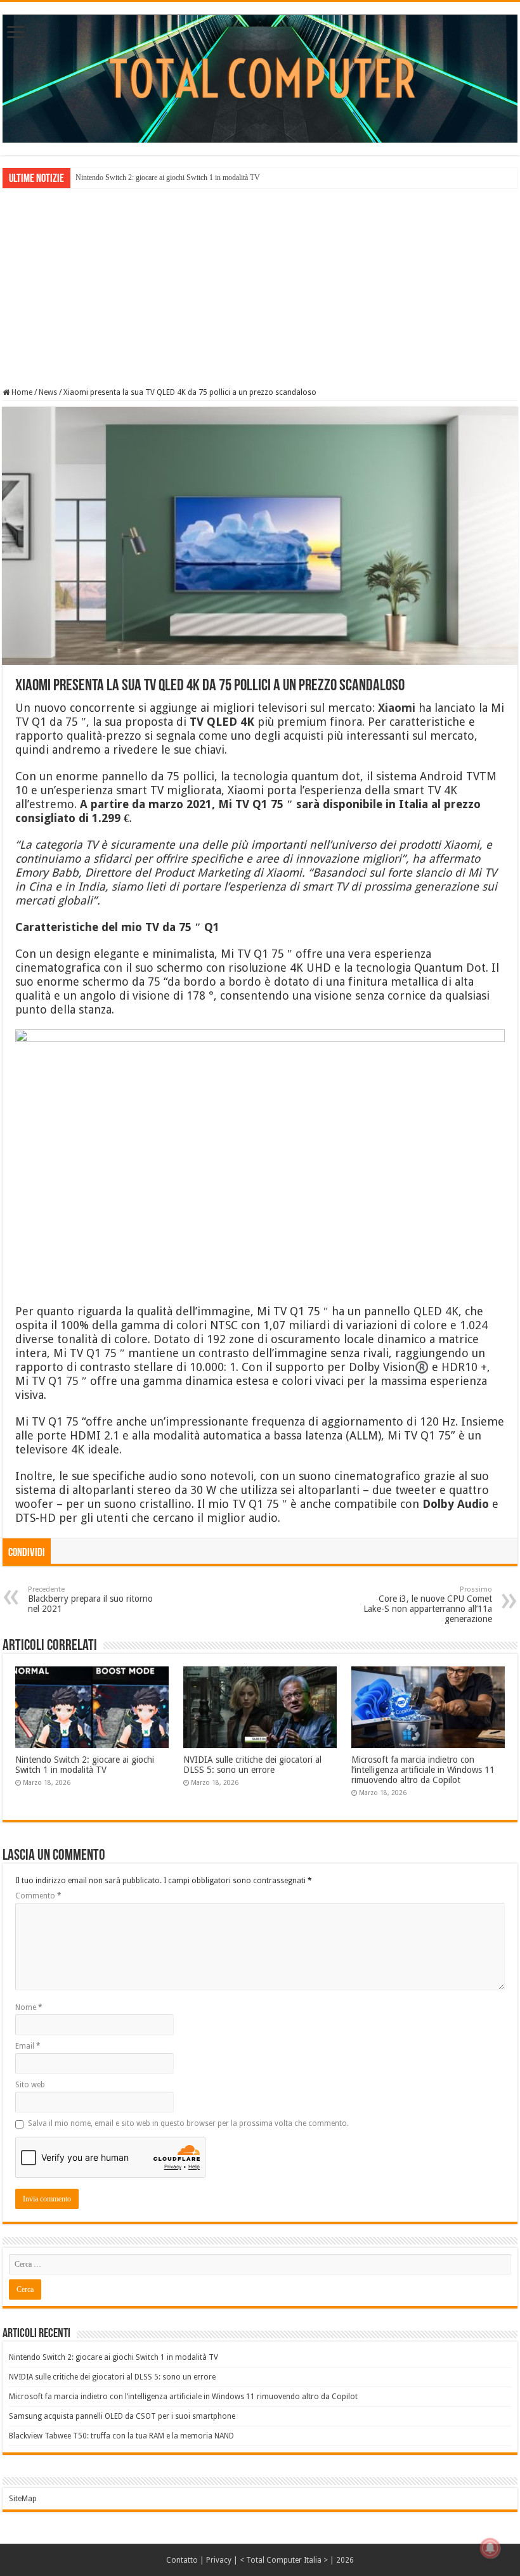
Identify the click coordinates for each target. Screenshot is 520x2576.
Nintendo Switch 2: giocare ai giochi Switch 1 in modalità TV (168, 177)
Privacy (219, 2560)
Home (21, 392)
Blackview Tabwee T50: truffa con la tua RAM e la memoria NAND (121, 2436)
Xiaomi (397, 708)
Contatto (182, 2560)
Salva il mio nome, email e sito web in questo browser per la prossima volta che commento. (188, 2123)
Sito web (30, 2085)
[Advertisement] (260, 287)
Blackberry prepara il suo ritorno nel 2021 (90, 1600)
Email (28, 2046)
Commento (38, 1896)
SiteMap (23, 2499)
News (48, 392)
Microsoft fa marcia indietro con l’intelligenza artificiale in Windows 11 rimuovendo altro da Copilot (423, 1770)
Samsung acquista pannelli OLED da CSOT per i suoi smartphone (122, 2416)
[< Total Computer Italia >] (260, 78)
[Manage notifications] (490, 2548)
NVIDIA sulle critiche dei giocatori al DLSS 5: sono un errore (252, 1765)
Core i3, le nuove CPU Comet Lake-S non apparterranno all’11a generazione (428, 1605)
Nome (29, 2007)
